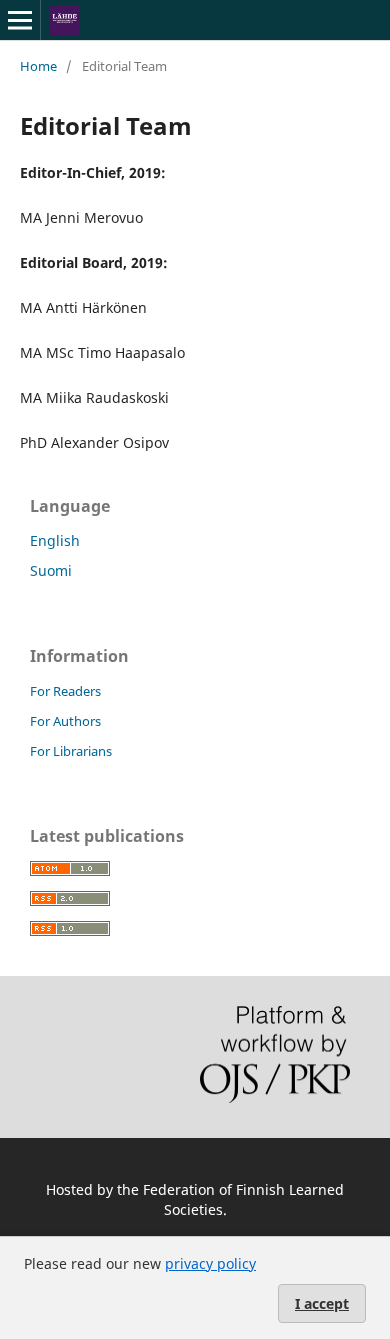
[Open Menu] (20, 20)
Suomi (51, 570)
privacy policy (210, 1263)
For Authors (65, 721)
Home (38, 66)
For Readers (65, 691)
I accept (322, 1303)
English (55, 540)
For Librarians (71, 751)
